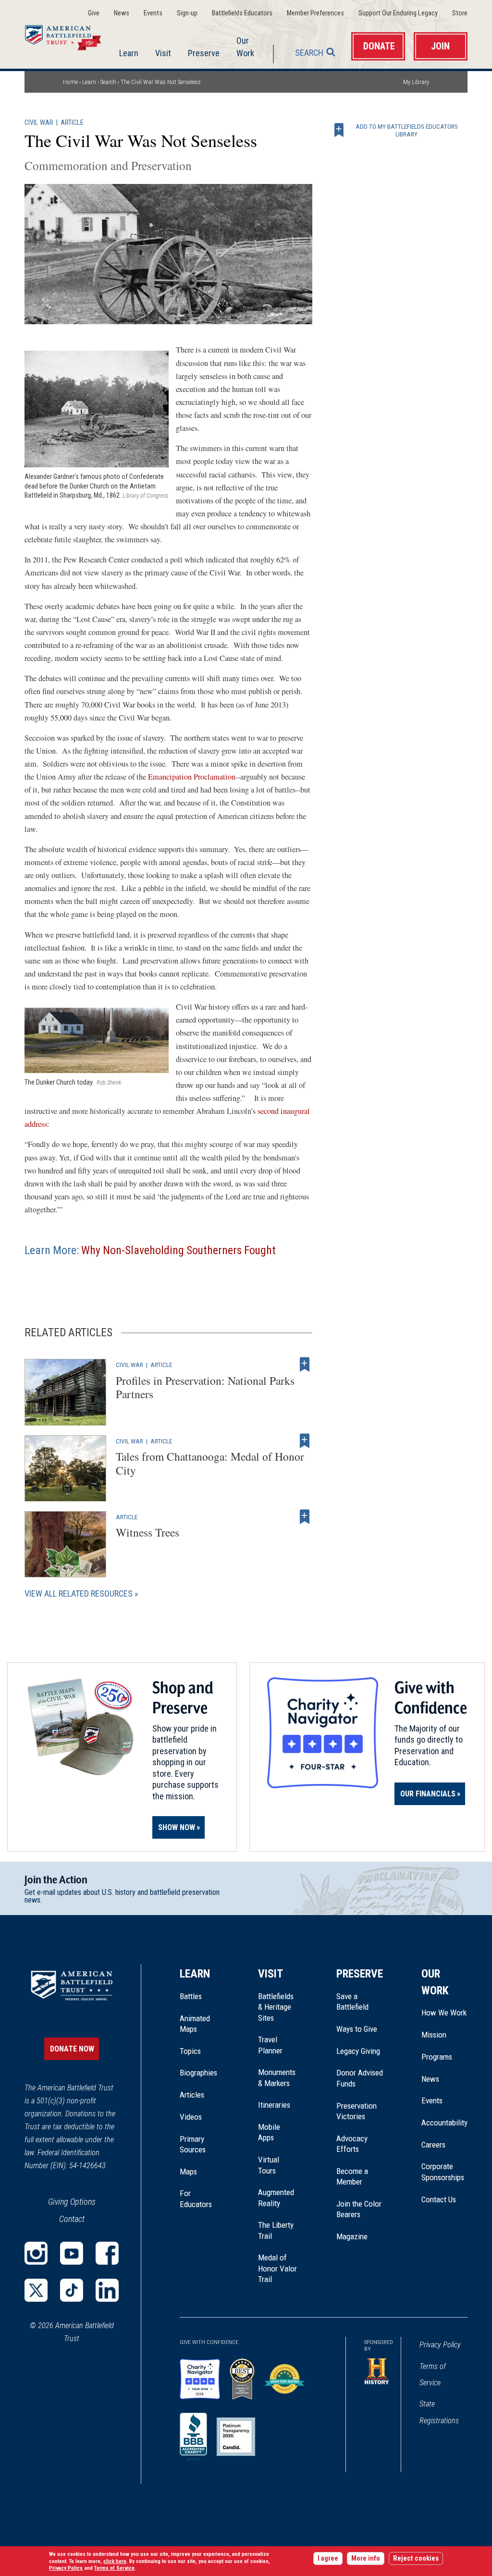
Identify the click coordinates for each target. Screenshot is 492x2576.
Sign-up (187, 13)
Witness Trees (148, 1532)
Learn (129, 53)
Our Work (245, 47)
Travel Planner (270, 2045)
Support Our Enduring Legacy (398, 13)
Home (69, 36)
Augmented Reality (276, 2198)
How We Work (444, 2013)
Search (309, 53)
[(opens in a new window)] (36, 2253)
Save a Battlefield (352, 2002)
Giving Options (72, 2202)
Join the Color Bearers (359, 2209)
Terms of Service (433, 2375)
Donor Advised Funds (360, 2078)
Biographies (198, 2073)
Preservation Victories (357, 2111)
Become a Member (352, 2176)
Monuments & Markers (277, 2077)
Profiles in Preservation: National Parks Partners (205, 1387)
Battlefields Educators (242, 13)
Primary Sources (193, 2144)
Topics (190, 2051)
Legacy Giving (360, 2051)
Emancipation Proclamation (192, 777)
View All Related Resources (79, 1593)
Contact (72, 2219)
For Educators (196, 2198)
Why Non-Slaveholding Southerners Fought (178, 1250)
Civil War (39, 123)
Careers (433, 2145)
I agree (328, 2558)
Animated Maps (195, 2024)
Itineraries (274, 2105)
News (122, 13)
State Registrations (439, 2412)
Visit (163, 53)
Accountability (444, 2123)
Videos (191, 2117)
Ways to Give (357, 2029)
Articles (192, 2095)
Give (94, 13)
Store (460, 13)
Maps (188, 2172)
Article (72, 123)
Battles (191, 1996)
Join (440, 46)
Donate (379, 46)
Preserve (204, 53)
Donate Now (72, 2049)
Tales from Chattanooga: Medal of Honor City (210, 1463)
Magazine (352, 2236)
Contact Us (439, 2199)
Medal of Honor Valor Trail (278, 2269)
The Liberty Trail (278, 2231)
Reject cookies (416, 2558)
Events (153, 13)
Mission (434, 2035)
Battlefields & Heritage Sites (276, 2007)
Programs (437, 2057)
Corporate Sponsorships (443, 2172)
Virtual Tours (269, 2165)
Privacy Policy (440, 2345)
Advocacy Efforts (352, 2144)
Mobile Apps (269, 2132)
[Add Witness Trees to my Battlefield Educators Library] (305, 1517)
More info (366, 2558)
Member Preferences (315, 13)
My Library (416, 82)
